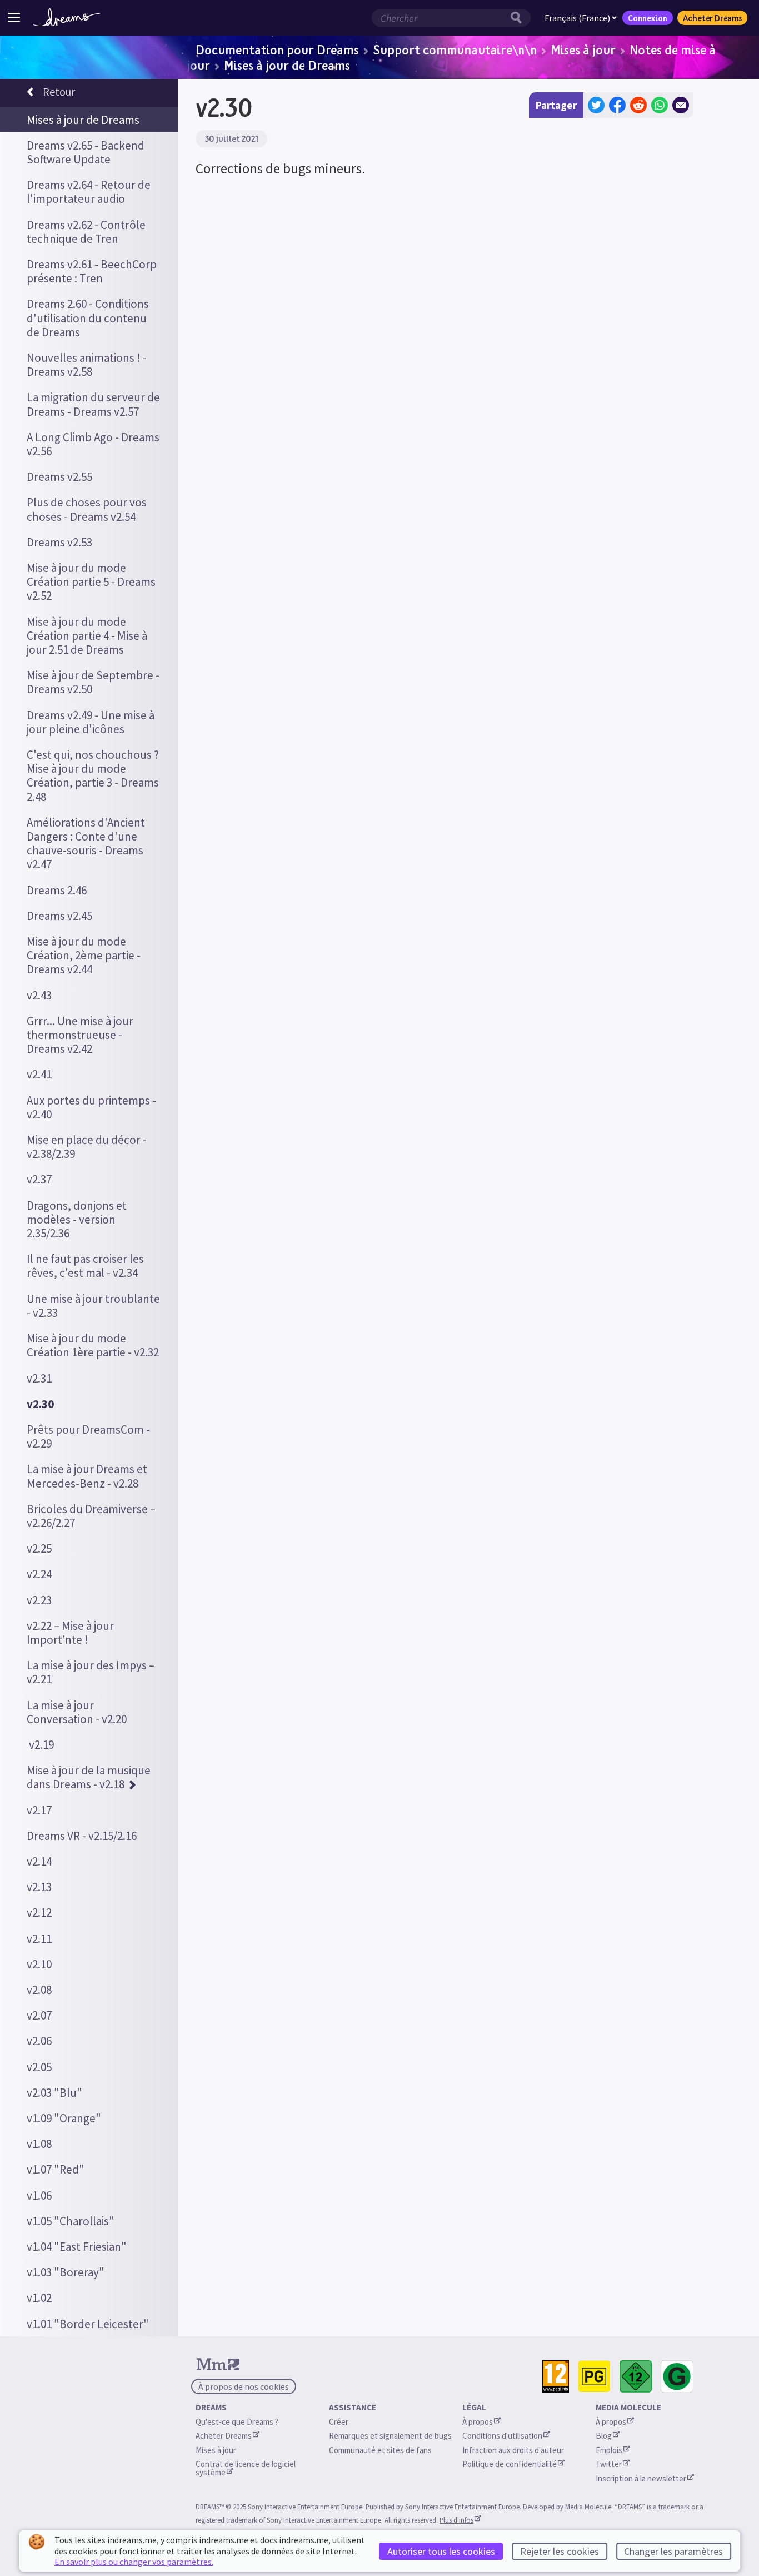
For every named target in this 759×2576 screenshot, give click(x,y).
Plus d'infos (456, 2520)
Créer (339, 2422)
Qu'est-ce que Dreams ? (237, 2422)
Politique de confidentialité (510, 2464)
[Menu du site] (14, 18)
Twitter (609, 2464)
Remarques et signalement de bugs (390, 2436)
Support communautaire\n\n (455, 49)
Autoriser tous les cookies (441, 2551)
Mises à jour (583, 49)
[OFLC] (677, 2377)
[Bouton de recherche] (519, 18)
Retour (59, 91)
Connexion (648, 18)
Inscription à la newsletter (641, 2478)
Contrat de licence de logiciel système (246, 2468)
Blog (604, 2436)
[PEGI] (556, 2377)
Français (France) (577, 18)
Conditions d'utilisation (502, 2436)
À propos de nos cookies (244, 2386)
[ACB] (594, 2377)
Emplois (609, 2450)
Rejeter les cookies (560, 2551)
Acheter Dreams (712, 18)
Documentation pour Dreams (277, 49)
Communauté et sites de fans (380, 2450)
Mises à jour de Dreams (287, 65)
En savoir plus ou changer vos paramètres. (134, 2562)
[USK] (636, 2377)
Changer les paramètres (673, 2551)
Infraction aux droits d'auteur (513, 2450)
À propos (478, 2422)
